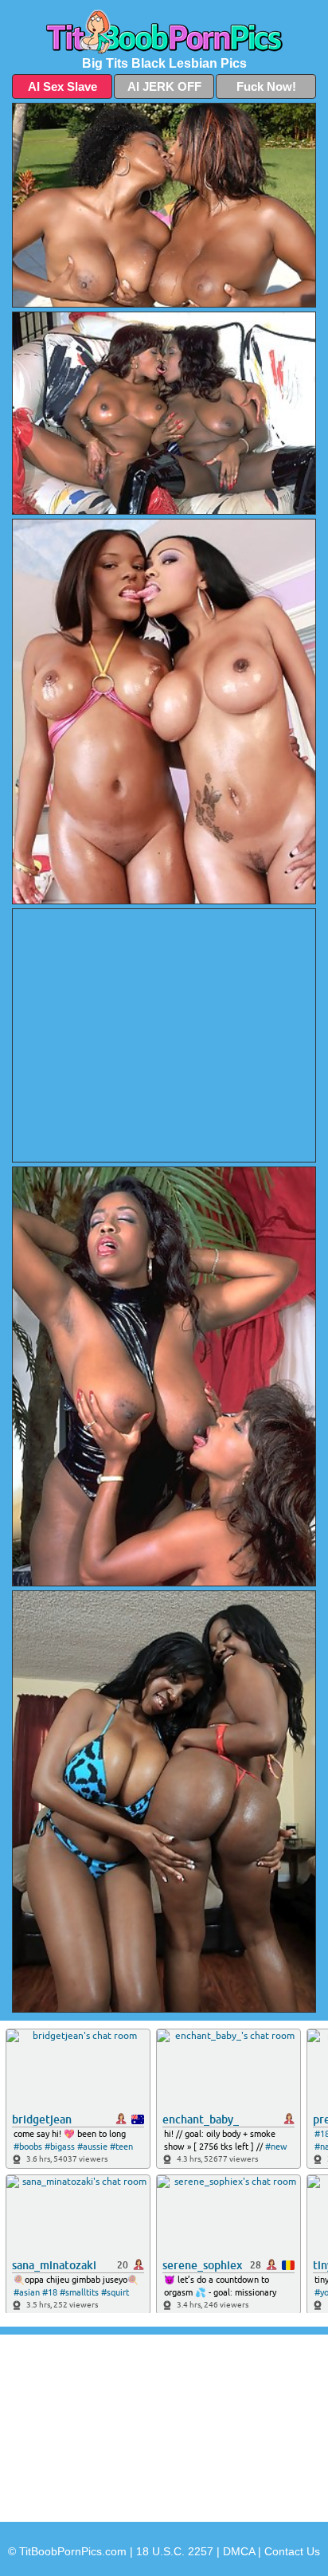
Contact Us (292, 2551)
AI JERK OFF (164, 86)
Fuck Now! (266, 86)
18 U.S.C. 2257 (175, 2551)
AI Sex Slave (62, 86)
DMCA (239, 2551)
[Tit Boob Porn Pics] (164, 32)
